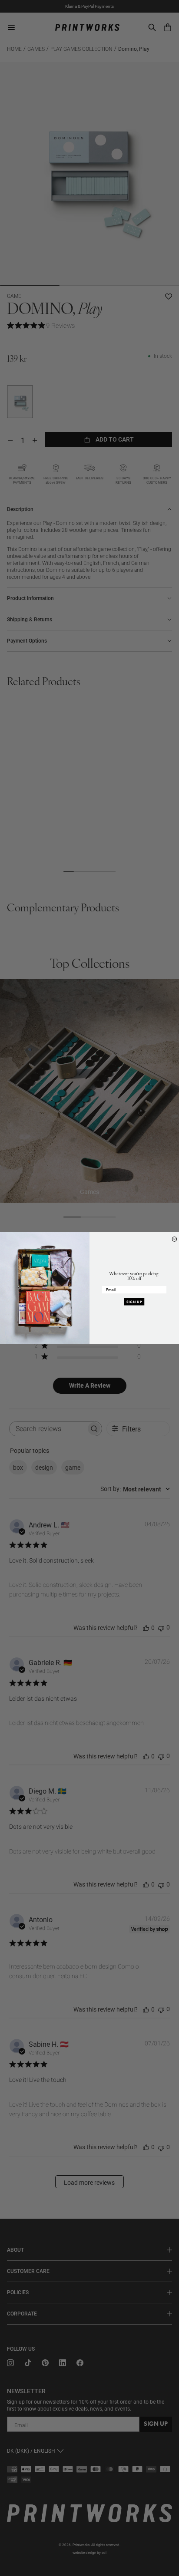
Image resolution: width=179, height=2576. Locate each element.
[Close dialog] (174, 1239)
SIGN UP (134, 1302)
